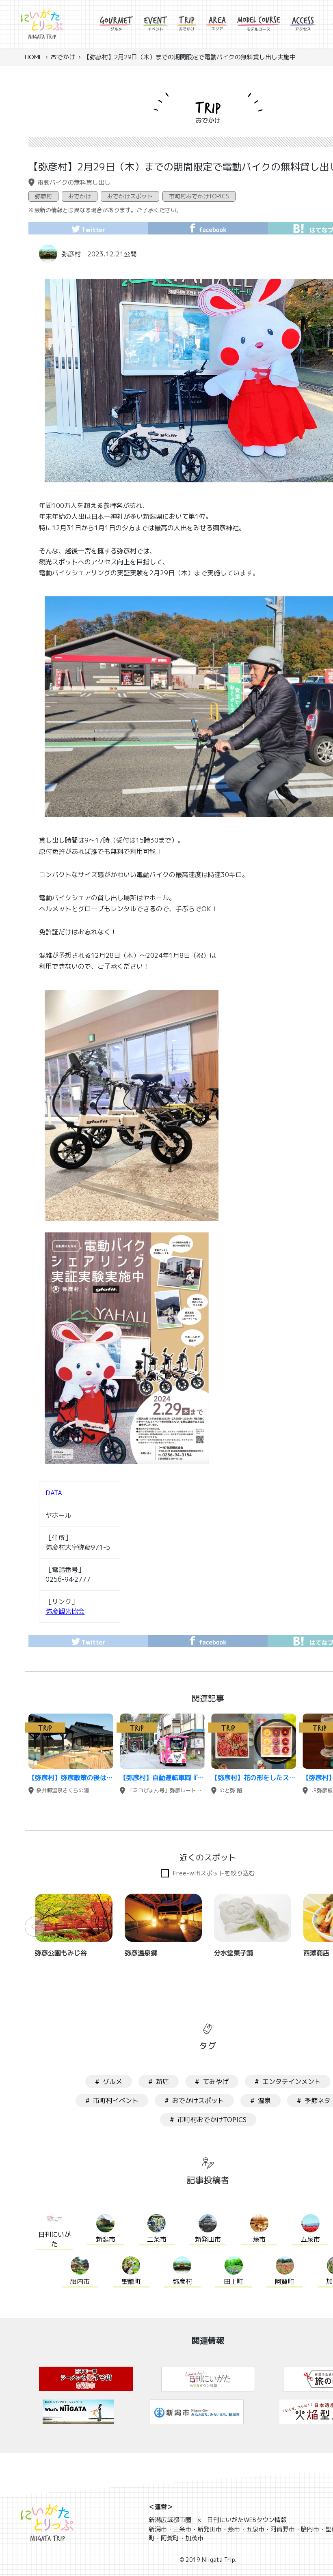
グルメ (112, 2081)
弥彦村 (43, 196)
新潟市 (106, 2239)
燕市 (259, 2239)
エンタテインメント (292, 2081)
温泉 (264, 2101)
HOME (34, 57)
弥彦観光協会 (65, 1611)
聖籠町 (131, 2281)
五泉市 (310, 2239)
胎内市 (80, 2281)
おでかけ (63, 57)
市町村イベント (116, 2101)
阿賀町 (285, 2281)
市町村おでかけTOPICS (199, 196)
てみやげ (216, 2081)
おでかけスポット (130, 196)
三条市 (157, 2239)
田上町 (234, 2281)
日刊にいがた (54, 2239)
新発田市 (208, 2239)
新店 (162, 2081)
